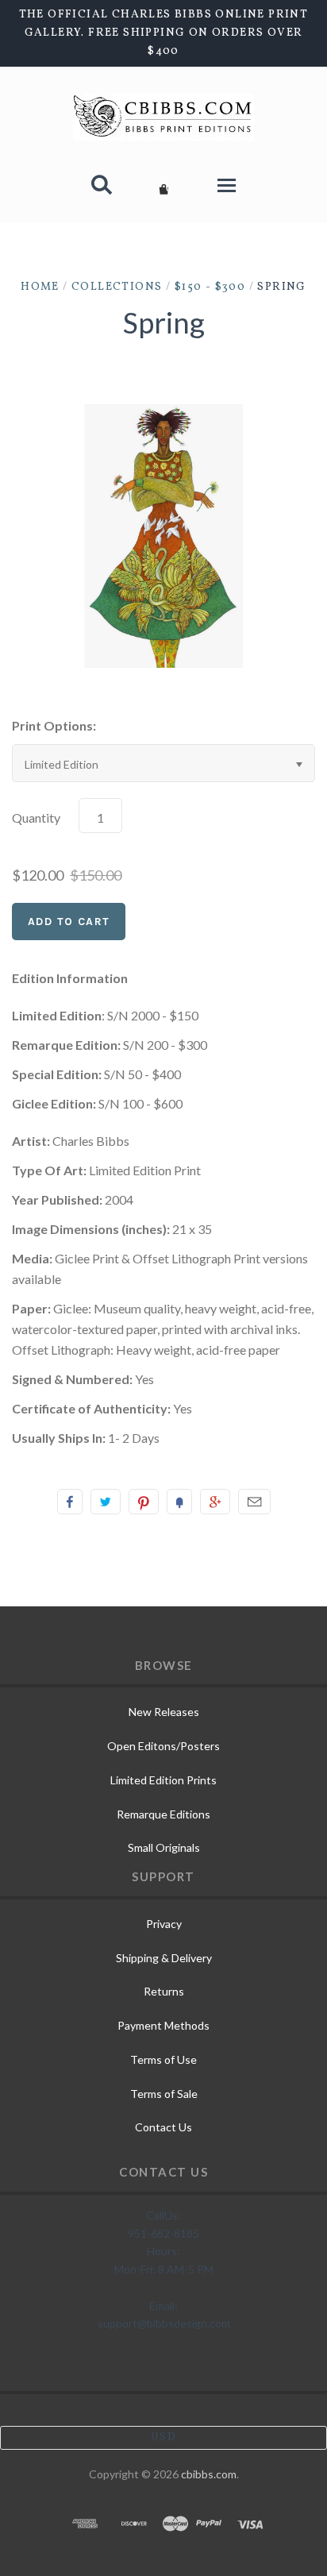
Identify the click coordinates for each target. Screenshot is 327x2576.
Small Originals (164, 1847)
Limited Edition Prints (163, 1780)
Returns (164, 1991)
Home (40, 287)
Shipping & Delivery (164, 1958)
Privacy (164, 1924)
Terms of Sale (164, 2094)
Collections (117, 287)
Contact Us (163, 2127)
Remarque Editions (163, 1814)
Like (70, 1502)
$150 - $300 (210, 287)
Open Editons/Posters (163, 1746)
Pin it (144, 1502)
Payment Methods (163, 2025)
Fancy (179, 1502)
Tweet (106, 1502)
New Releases (164, 1712)
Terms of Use (163, 2059)
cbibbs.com (209, 2474)
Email (254, 1502)
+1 (215, 1502)
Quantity (36, 818)
